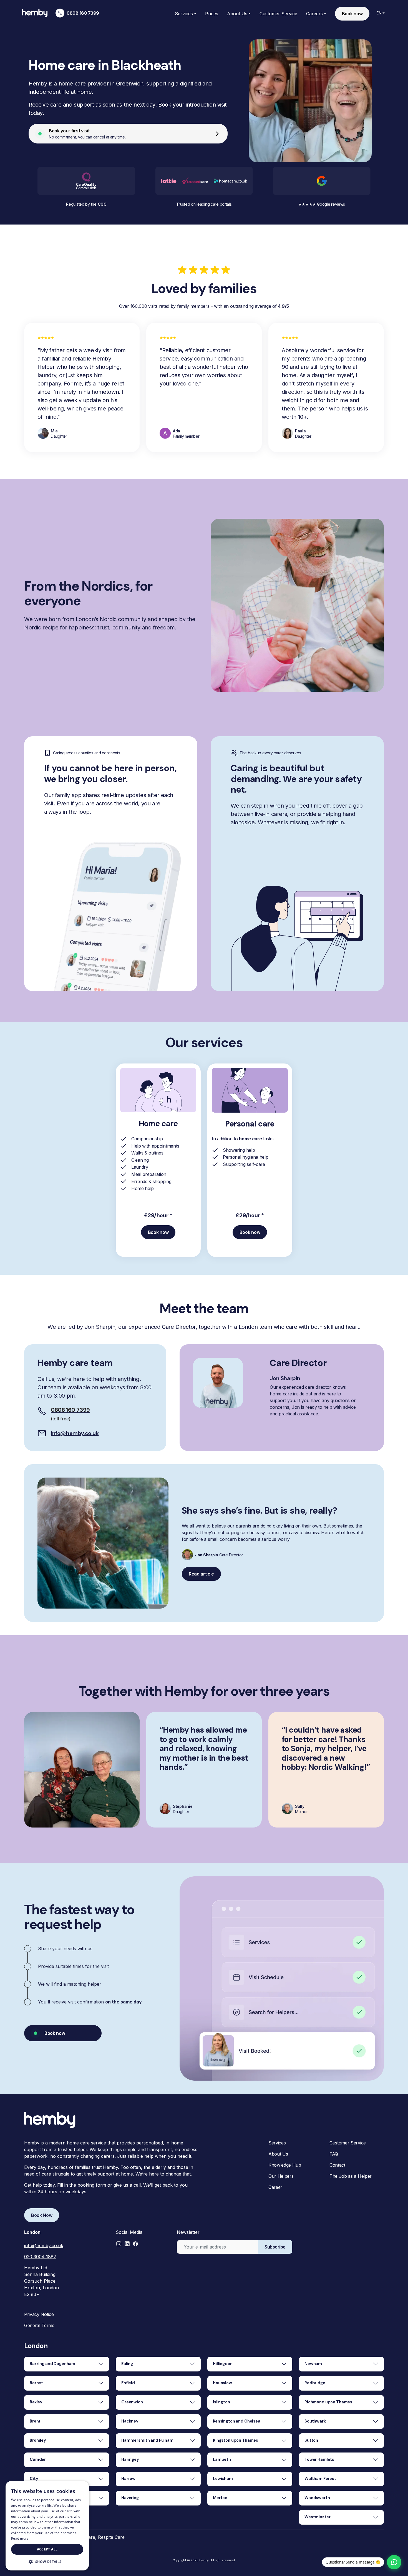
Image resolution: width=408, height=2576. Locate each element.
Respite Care (111, 2537)
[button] (119, 2244)
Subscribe (275, 2247)
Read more (20, 2538)
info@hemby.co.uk (75, 1433)
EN (379, 13)
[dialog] (47, 2526)
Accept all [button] (47, 2549)
